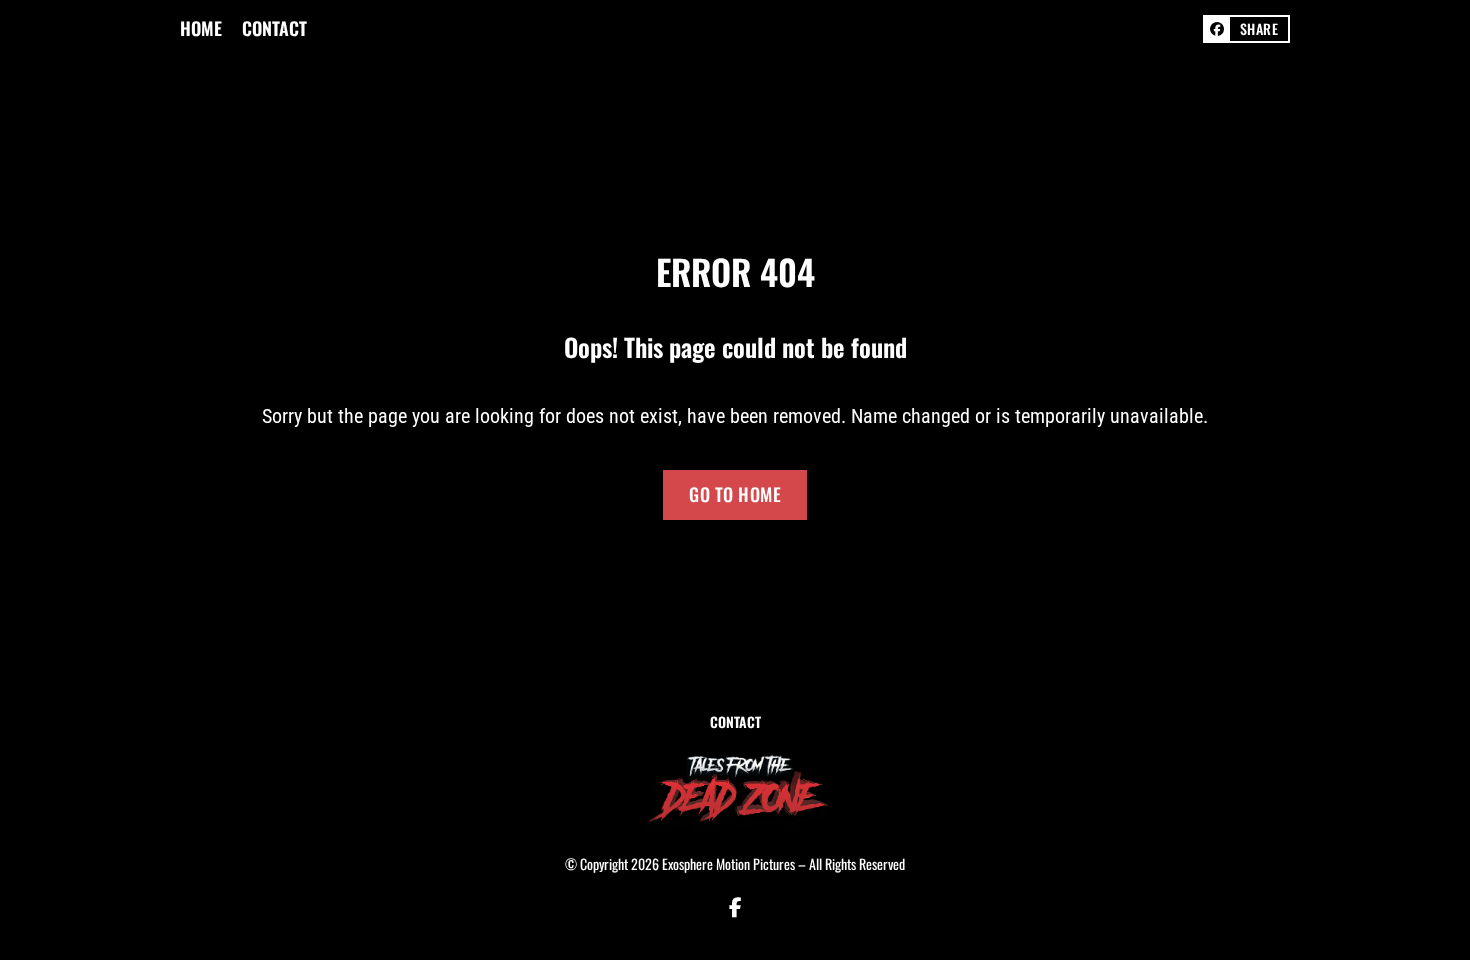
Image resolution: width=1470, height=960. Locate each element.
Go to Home (735, 494)
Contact (274, 28)
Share (1259, 28)
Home (201, 28)
